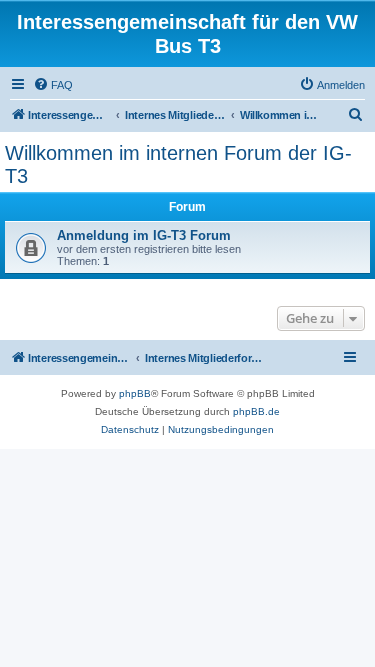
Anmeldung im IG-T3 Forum (144, 235)
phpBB (135, 393)
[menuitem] (53, 85)
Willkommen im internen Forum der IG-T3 (178, 164)
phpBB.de (256, 411)
